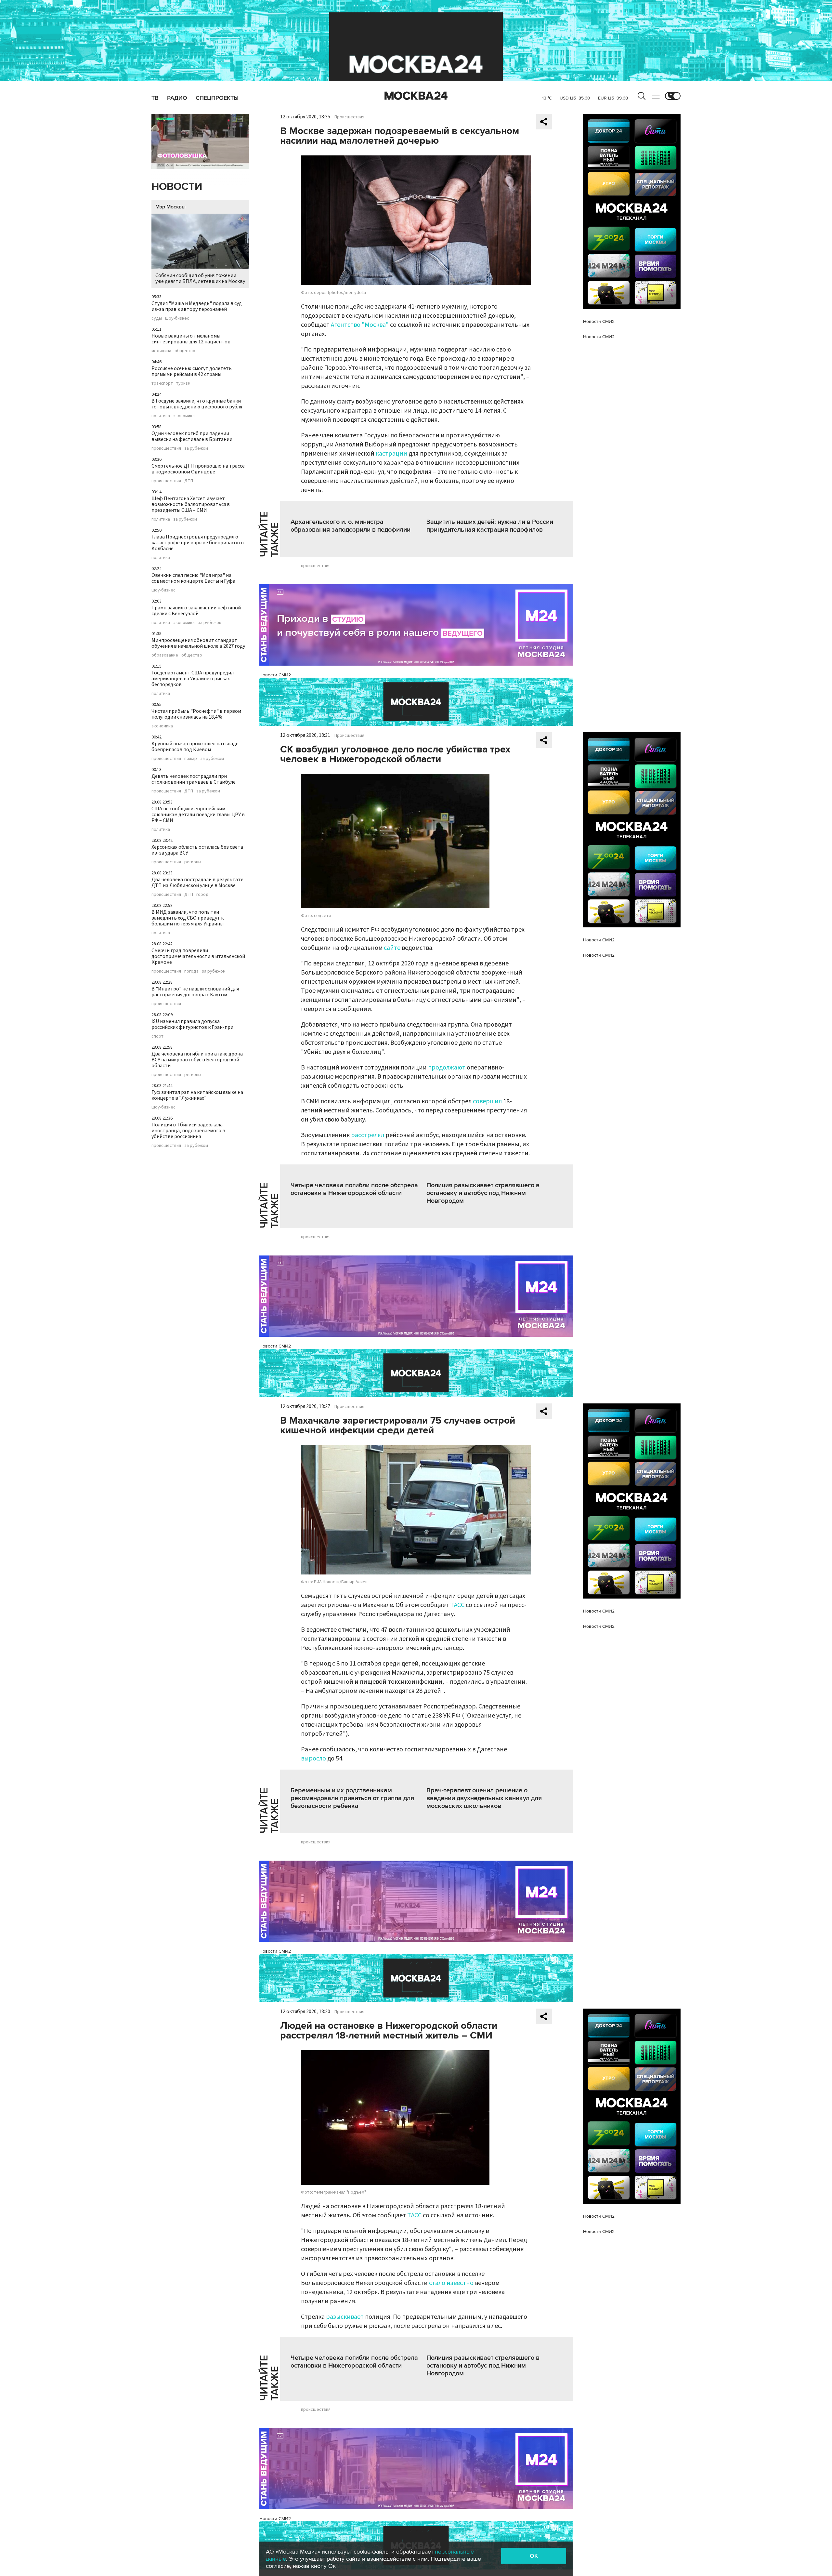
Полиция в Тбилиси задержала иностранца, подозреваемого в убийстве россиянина (188, 1131)
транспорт (162, 383)
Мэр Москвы (170, 207)
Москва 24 (416, 96)
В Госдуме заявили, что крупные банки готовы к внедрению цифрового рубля (197, 404)
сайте (392, 948)
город (202, 895)
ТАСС (457, 1605)
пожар (191, 759)
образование (165, 655)
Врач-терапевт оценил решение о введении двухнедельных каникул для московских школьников (484, 1798)
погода (191, 971)
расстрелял (368, 1135)
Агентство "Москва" (360, 325)
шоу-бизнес (177, 318)
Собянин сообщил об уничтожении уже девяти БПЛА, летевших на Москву (200, 278)
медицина (161, 351)
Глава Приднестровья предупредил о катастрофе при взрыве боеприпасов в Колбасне (198, 543)
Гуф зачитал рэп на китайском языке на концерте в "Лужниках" (197, 1095)
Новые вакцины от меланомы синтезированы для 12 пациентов (191, 339)
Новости (177, 187)
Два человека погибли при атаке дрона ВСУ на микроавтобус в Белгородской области (197, 1060)
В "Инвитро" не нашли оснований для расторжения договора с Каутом (195, 992)
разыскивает (345, 2317)
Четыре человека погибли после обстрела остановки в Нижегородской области (354, 1189)
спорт (157, 1036)
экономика (184, 416)
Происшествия (349, 117)
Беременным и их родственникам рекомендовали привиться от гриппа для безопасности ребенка (352, 1798)
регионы (193, 862)
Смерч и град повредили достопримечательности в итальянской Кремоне (198, 956)
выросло (313, 1759)
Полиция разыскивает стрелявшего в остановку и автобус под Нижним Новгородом (483, 1193)
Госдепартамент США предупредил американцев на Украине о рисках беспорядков (193, 679)
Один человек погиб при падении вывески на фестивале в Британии (192, 436)
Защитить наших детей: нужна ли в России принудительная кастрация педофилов (490, 526)
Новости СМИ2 (275, 675)
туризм (183, 383)
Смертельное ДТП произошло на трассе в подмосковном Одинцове (198, 469)
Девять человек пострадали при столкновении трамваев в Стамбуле (194, 779)
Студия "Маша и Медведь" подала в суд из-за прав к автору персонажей (197, 306)
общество (185, 351)
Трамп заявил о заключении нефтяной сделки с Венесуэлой (196, 611)
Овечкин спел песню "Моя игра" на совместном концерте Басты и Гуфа (193, 578)
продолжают (447, 1068)
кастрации (391, 454)
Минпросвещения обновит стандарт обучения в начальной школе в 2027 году (198, 643)
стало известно (451, 2283)
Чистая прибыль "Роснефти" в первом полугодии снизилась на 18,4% (196, 714)
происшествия (166, 448)
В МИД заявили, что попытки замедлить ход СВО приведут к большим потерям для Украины (188, 918)
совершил (487, 1101)
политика (161, 416)
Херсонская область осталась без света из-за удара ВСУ (197, 850)
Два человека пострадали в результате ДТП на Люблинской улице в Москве (197, 883)
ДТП (189, 481)
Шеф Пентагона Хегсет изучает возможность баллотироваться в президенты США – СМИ (191, 504)
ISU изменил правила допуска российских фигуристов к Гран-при (192, 1024)
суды (157, 318)
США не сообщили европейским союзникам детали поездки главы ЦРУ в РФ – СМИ (198, 815)
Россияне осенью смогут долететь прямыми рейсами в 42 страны (192, 371)
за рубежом (196, 448)
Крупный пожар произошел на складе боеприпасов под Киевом (195, 747)
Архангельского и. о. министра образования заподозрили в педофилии (351, 526)
